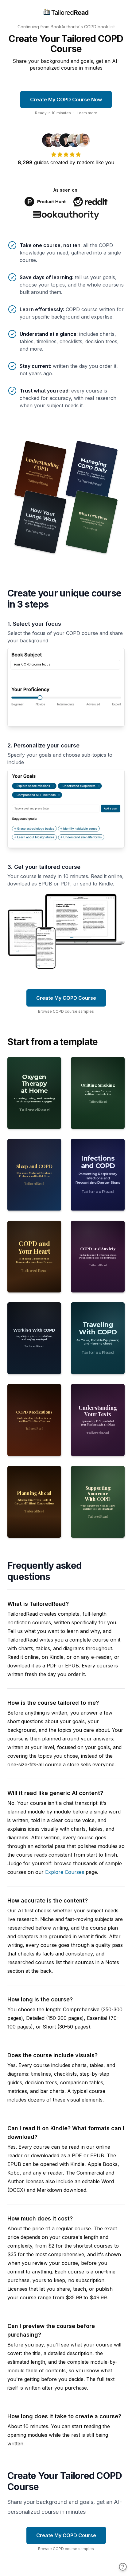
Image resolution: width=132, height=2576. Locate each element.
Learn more (87, 113)
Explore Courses (65, 1872)
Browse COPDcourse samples (66, 1011)
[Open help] (123, 2567)
